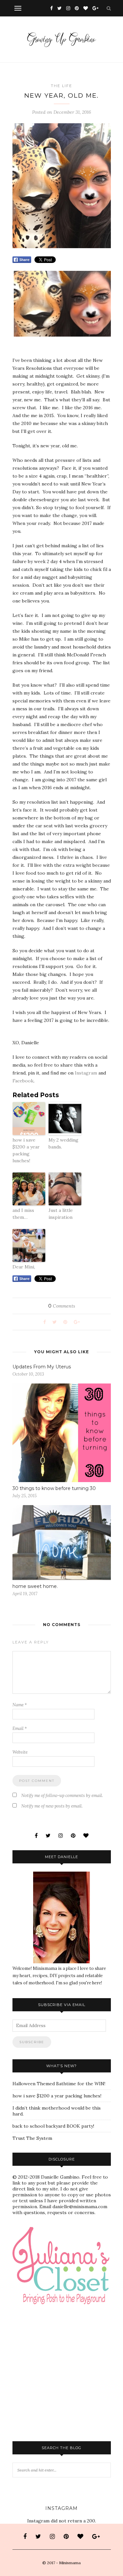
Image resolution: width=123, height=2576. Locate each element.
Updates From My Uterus (42, 1367)
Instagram (86, 1073)
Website (20, 1752)
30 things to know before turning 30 (54, 1488)
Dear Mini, (24, 1267)
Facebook (23, 1081)
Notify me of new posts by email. (52, 1806)
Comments (62, 1306)
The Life (61, 86)
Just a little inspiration (61, 1214)
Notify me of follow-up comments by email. (62, 1796)
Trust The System (32, 2138)
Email (20, 1728)
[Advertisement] (68, 2325)
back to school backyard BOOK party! (53, 2126)
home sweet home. (35, 1586)
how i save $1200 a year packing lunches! (26, 1150)
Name (20, 1705)
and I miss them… (23, 1214)
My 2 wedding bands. (63, 1143)
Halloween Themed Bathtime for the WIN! (59, 2084)
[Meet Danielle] (62, 1917)
